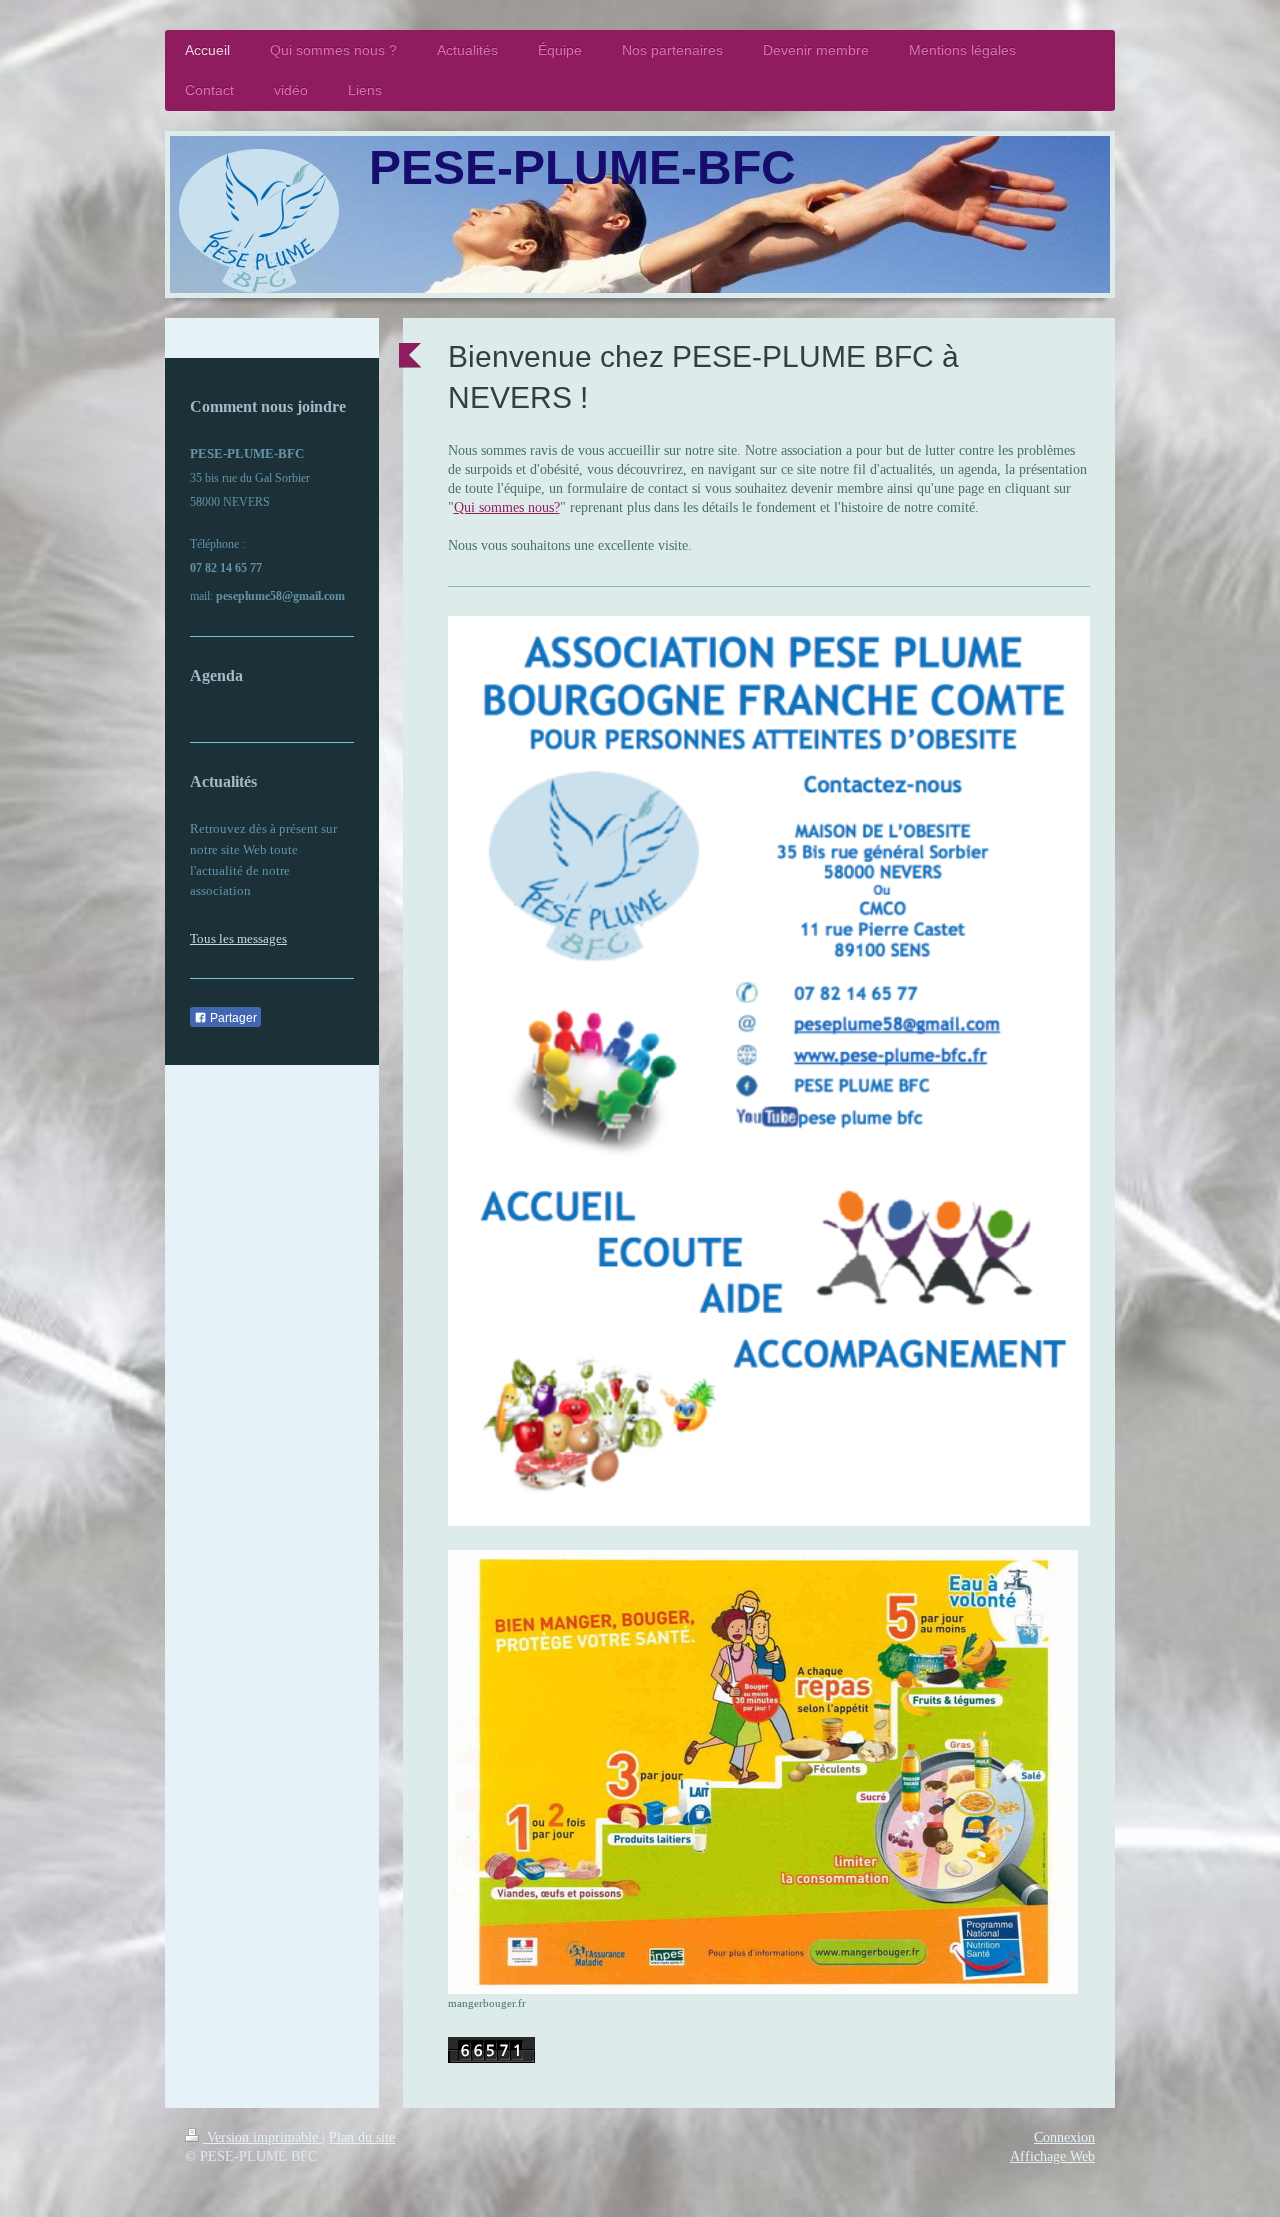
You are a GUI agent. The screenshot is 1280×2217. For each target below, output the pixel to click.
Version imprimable (262, 2137)
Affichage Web (1052, 2156)
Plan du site (362, 2137)
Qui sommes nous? (507, 507)
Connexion (1064, 2137)
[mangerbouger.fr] (763, 1772)
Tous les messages (238, 938)
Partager (232, 1018)
